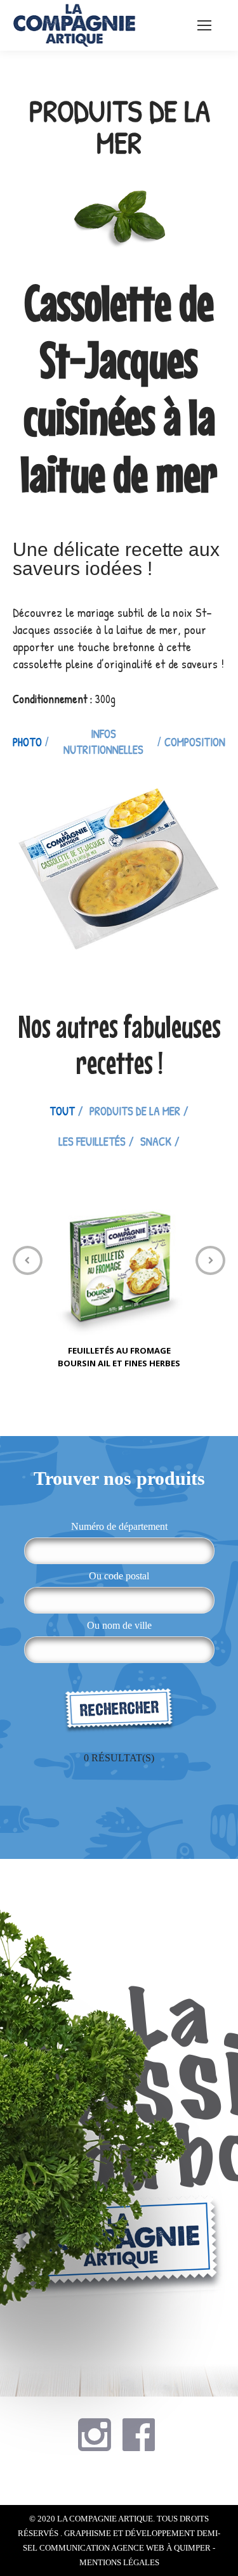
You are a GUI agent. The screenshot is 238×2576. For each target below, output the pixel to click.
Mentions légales (119, 2562)
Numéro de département (119, 1526)
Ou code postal (119, 1576)
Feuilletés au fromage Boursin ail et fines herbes (119, 1357)
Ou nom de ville (119, 1625)
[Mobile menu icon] (204, 25)
